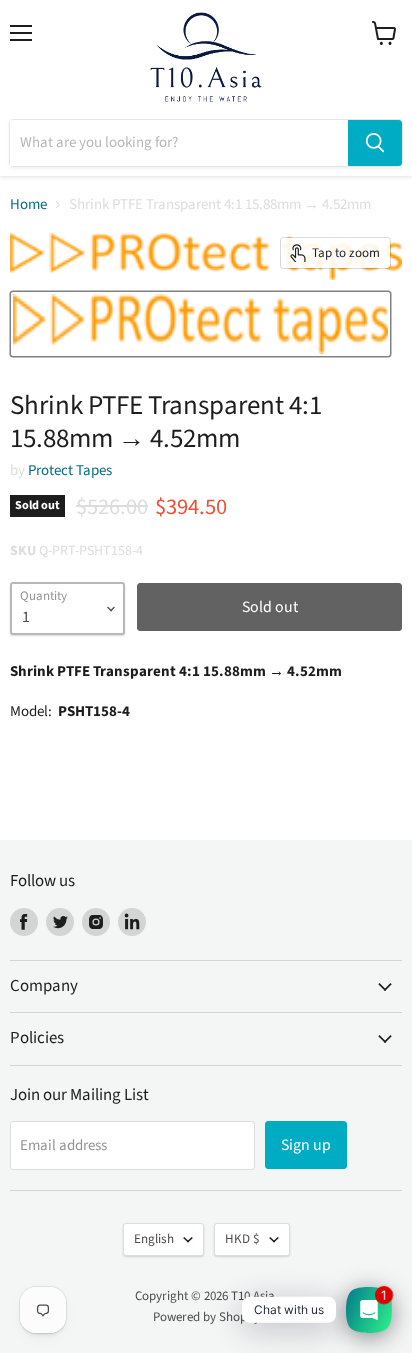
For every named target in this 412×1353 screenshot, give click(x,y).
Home (28, 204)
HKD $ (242, 1239)
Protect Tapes (70, 470)
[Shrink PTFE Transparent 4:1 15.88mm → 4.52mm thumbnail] (200, 324)
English (154, 1239)
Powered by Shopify (206, 1317)
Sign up (306, 1145)
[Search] (375, 143)
